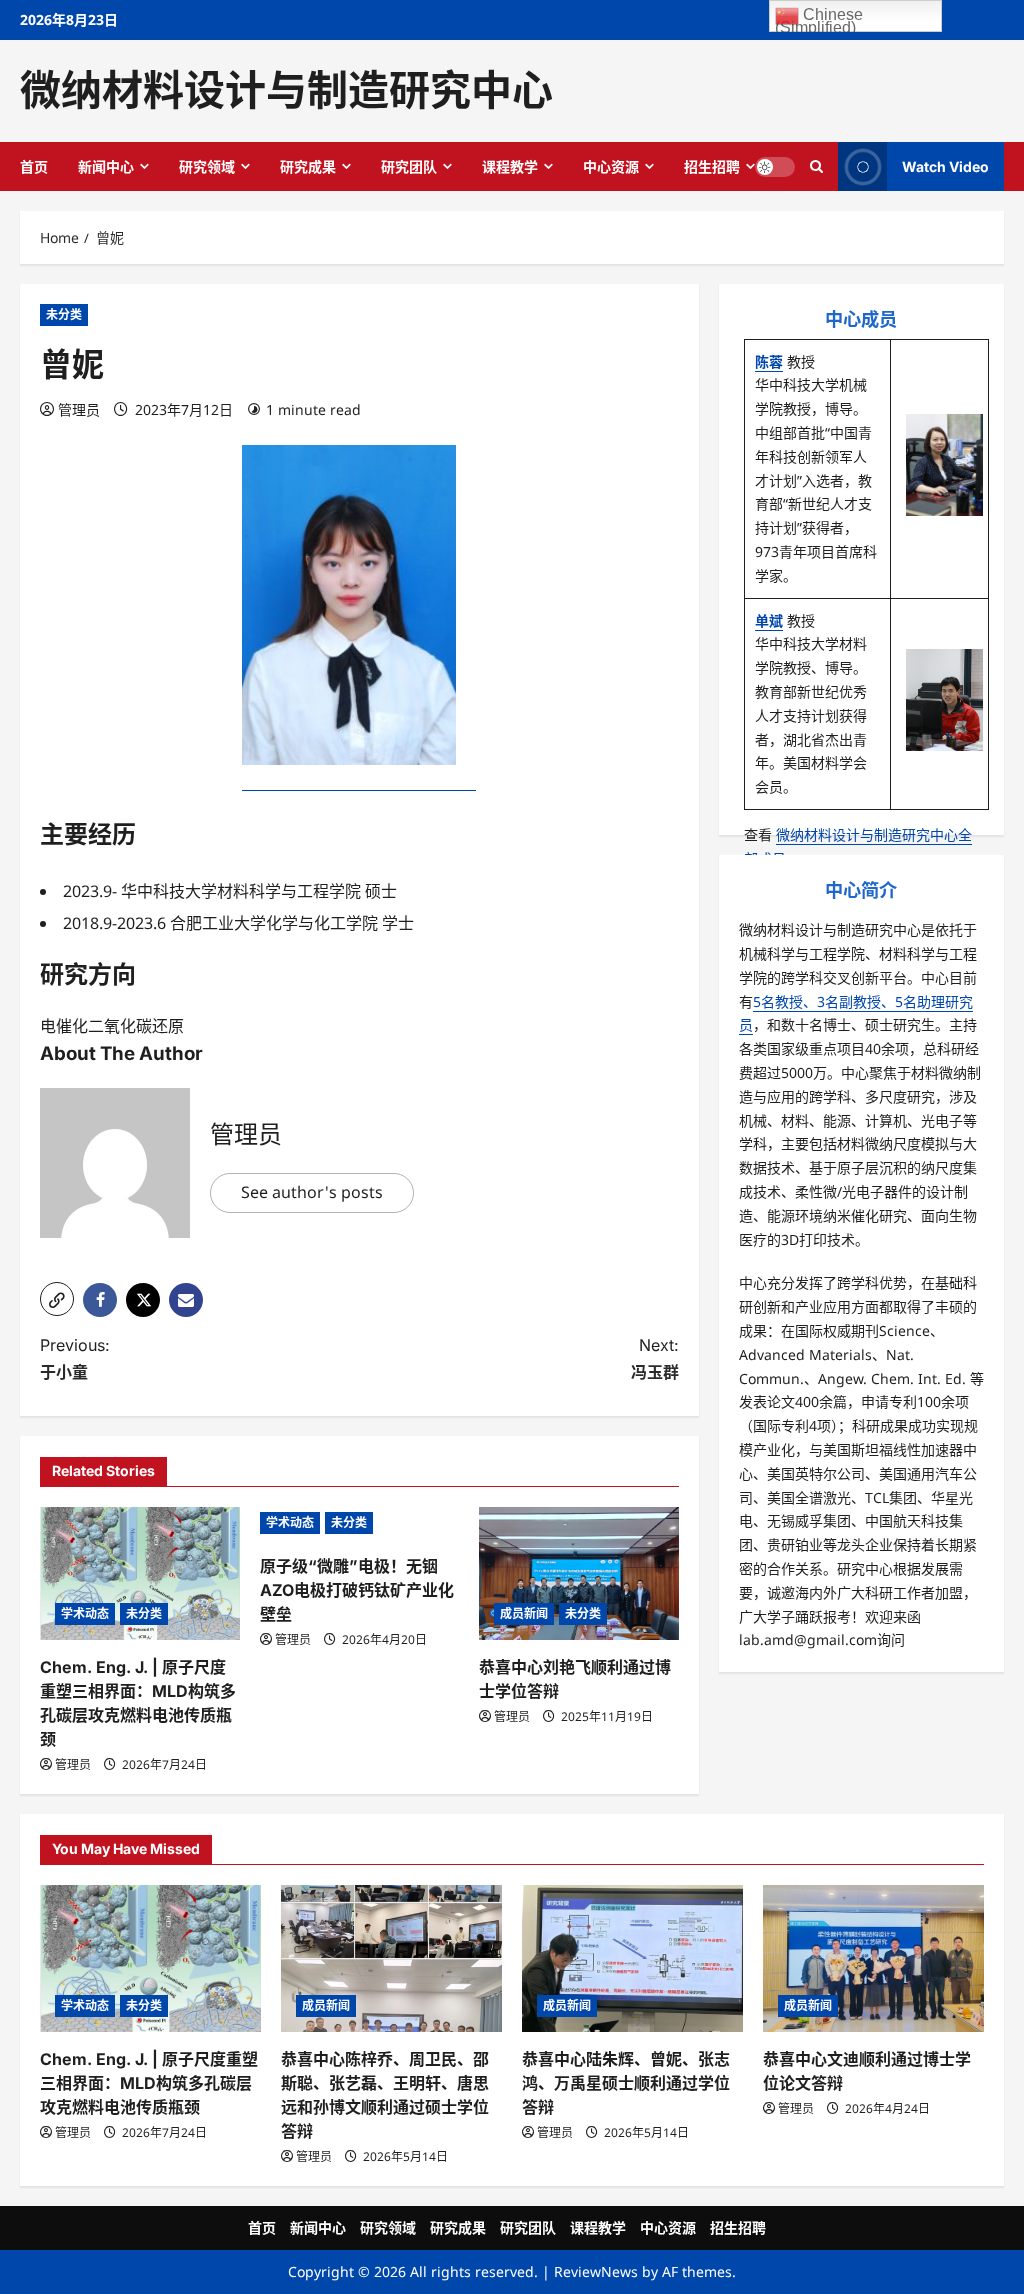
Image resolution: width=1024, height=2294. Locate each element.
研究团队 (409, 166)
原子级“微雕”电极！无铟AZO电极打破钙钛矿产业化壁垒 (357, 1590)
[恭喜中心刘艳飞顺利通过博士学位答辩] (579, 1573)
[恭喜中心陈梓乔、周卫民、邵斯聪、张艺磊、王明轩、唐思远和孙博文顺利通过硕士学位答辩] (391, 1958)
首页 (34, 166)
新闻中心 (106, 166)
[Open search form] (816, 166)
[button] (57, 1299)
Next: (654, 1358)
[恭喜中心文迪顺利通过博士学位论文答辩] (873, 1958)
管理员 (79, 409)
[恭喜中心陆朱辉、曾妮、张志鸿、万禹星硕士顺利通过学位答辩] (632, 1958)
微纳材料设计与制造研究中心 (286, 90)
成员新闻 (524, 1613)
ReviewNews (596, 2271)
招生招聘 (712, 166)
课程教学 (510, 166)
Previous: (75, 1358)
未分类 (64, 314)
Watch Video (945, 165)
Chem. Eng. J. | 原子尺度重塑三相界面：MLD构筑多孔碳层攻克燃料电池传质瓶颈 (149, 2083)
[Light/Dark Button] (775, 166)
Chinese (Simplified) (819, 19)
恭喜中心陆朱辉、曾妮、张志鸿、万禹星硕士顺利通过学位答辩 (626, 2083)
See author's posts (312, 1192)
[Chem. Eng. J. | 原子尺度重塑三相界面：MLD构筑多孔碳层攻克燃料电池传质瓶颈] (140, 1573)
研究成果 (308, 166)
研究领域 (207, 166)
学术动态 (85, 1613)
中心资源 (611, 166)
